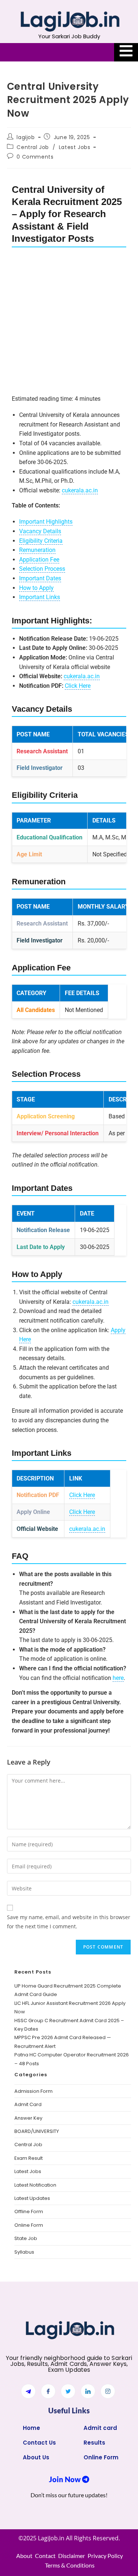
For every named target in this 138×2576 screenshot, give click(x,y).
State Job (26, 2238)
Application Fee (39, 560)
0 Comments (35, 157)
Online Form (29, 2225)
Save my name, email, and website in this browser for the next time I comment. (69, 1922)
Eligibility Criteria (41, 541)
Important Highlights (46, 522)
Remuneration (37, 550)
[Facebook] (48, 2391)
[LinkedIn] (88, 2391)
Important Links (40, 597)
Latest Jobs (75, 147)
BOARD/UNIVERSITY (37, 2131)
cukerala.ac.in (80, 490)
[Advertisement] (69, 322)
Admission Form (33, 2091)
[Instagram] (108, 2391)
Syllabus (24, 2252)
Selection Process (42, 569)
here (118, 1678)
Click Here (78, 686)
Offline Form (29, 2211)
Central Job (33, 147)
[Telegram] (28, 2391)
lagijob (26, 137)
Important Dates (40, 578)
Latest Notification (35, 2185)
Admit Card (28, 2104)
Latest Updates (32, 2198)
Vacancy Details (40, 531)
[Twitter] (68, 2391)
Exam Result (29, 2158)
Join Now (66, 2479)
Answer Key (28, 2118)
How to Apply (36, 588)
